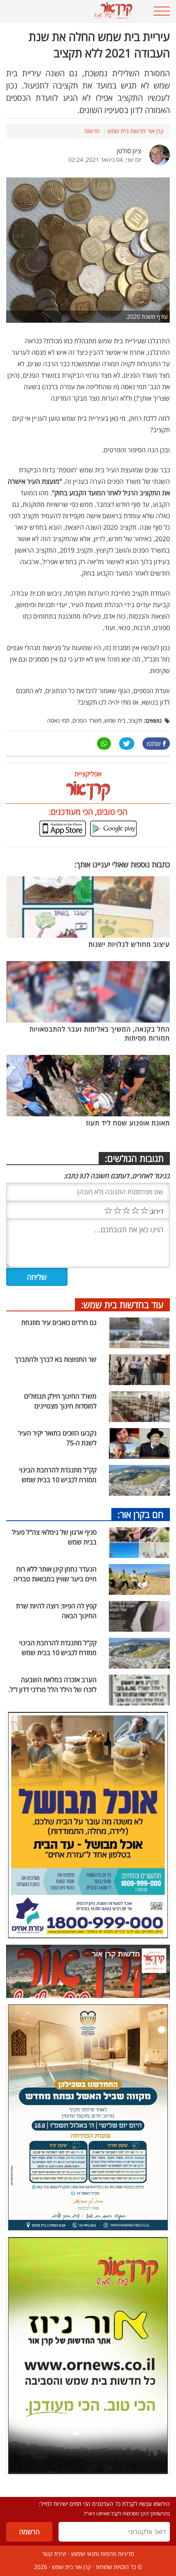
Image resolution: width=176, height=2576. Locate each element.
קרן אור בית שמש (71, 2567)
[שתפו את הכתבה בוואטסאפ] (104, 744)
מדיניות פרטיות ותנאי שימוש (103, 2554)
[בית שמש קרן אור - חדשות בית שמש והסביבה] (73, 11)
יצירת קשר (54, 2554)
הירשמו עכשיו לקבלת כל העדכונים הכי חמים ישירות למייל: (104, 2504)
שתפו (154, 744)
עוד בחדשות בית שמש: (122, 1304)
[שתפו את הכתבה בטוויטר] (127, 744)
